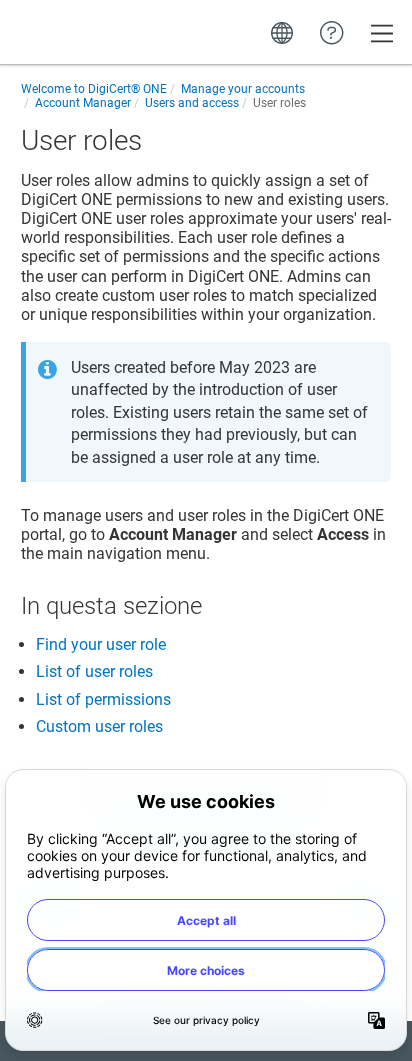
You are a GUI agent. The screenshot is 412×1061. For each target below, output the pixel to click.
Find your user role (101, 644)
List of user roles (94, 671)
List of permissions (103, 699)
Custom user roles (99, 726)
